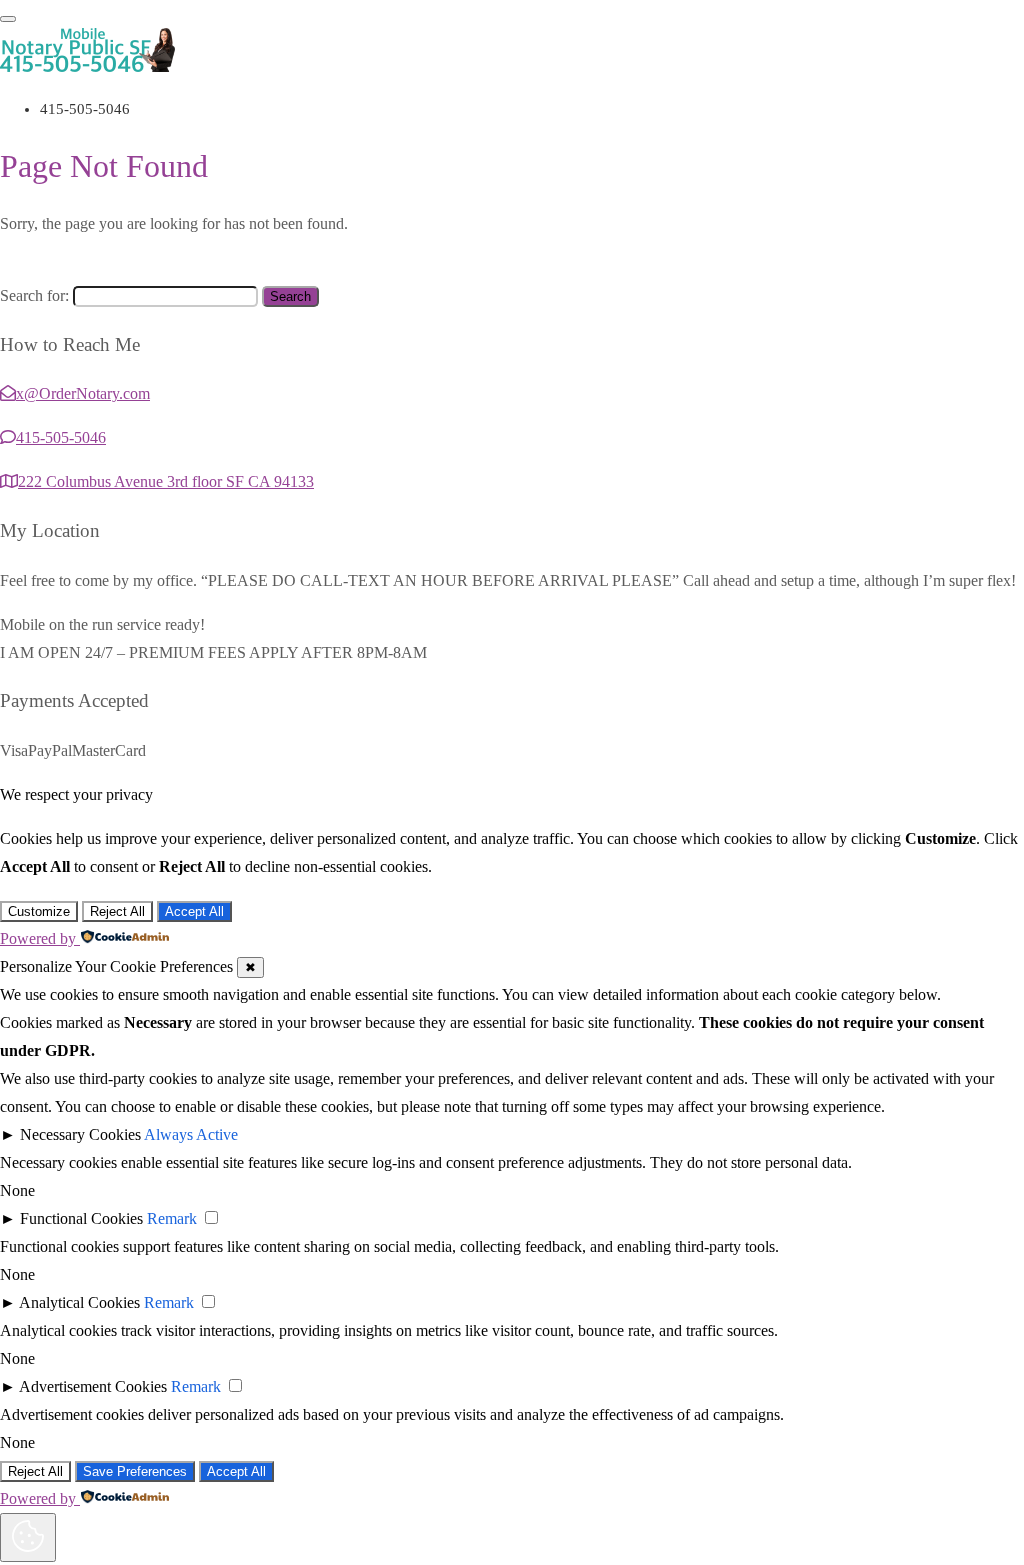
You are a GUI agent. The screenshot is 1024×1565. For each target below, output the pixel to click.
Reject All (117, 911)
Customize (39, 911)
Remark (172, 1218)
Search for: (34, 295)
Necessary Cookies (80, 1134)
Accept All (194, 911)
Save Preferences (135, 1471)
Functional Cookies (81, 1218)
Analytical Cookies (79, 1302)
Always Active (191, 1134)
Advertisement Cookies (93, 1386)
